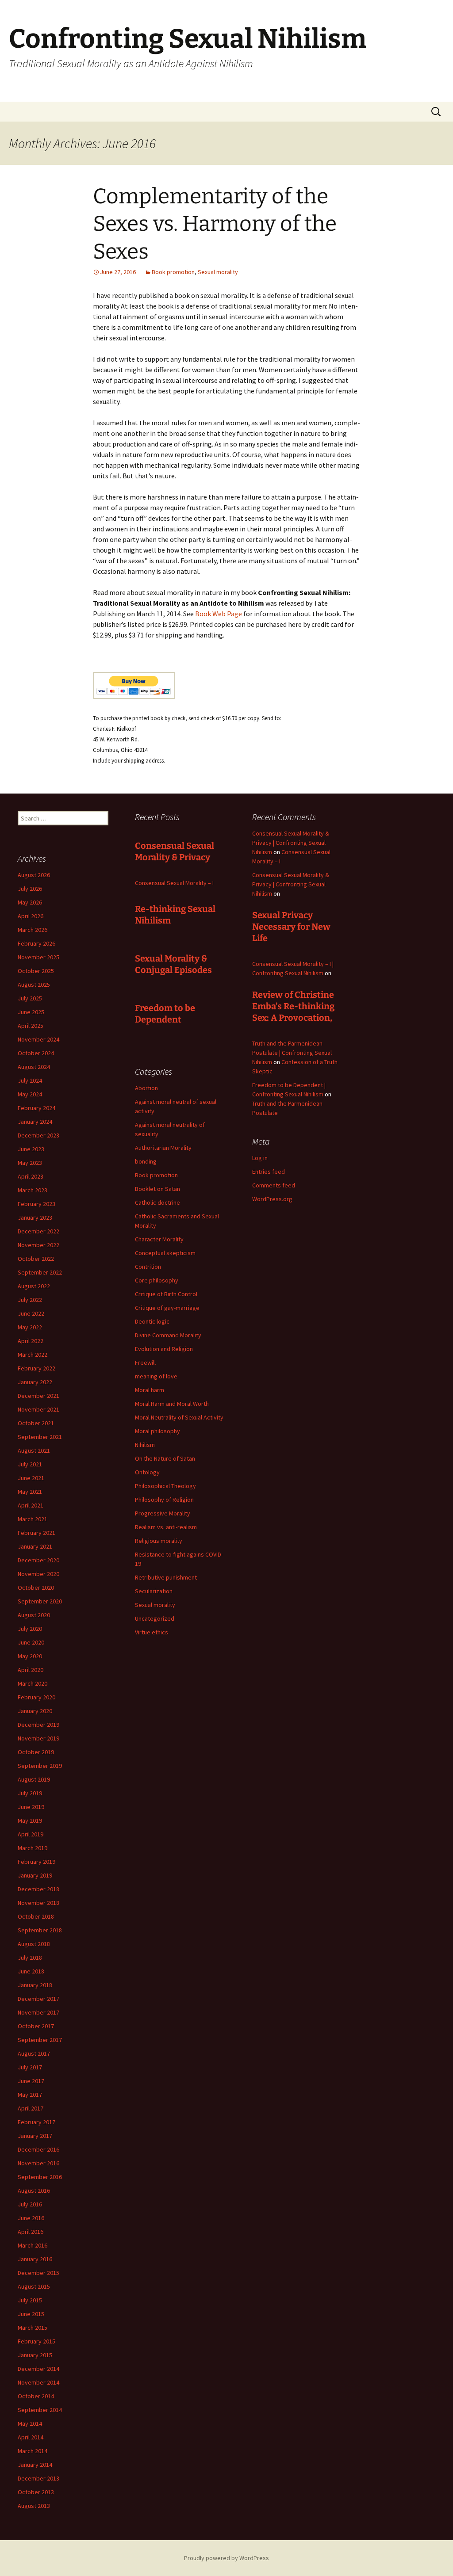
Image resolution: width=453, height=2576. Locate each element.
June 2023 (31, 1149)
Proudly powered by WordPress (226, 2558)
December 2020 (38, 1560)
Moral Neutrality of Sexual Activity (179, 1417)
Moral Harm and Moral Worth (172, 1404)
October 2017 (36, 2026)
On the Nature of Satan (165, 1458)
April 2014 (31, 2437)
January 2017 (35, 2136)
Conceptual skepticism (165, 1253)
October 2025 (36, 971)
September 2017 (40, 2040)
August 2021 (34, 1450)
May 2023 (30, 1163)
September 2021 (40, 1437)
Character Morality (159, 1239)
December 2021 (38, 1396)
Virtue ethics (152, 1632)
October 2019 (36, 1752)
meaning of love (156, 1376)
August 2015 (34, 2286)
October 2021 (36, 1423)
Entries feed (269, 1172)
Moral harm (150, 1390)
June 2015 (31, 2314)
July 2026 (30, 889)
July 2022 (30, 1300)
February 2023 (36, 1204)
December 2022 (38, 1231)
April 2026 (31, 916)
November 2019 (38, 1738)
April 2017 (31, 2108)
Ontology (147, 1472)
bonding (146, 1161)
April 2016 (31, 2232)
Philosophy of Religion (164, 1500)
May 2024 (30, 1094)
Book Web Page (219, 614)
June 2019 (31, 1807)
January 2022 (35, 1382)
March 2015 (33, 2328)
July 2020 (30, 1629)
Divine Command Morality (168, 1335)
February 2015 (36, 2341)
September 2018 (40, 1930)
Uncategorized (155, 1618)
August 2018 (34, 1944)
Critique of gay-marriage (167, 1308)
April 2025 (31, 1026)
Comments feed (274, 1185)
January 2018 (35, 1985)
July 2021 (30, 1464)
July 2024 (30, 1080)
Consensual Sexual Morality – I (174, 883)
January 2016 (35, 2259)
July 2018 (30, 1958)
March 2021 (33, 1519)
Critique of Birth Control (166, 1294)
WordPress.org (272, 1199)
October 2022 (36, 1259)
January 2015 (35, 2355)
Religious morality (159, 1541)
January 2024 (35, 1122)
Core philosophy (157, 1280)
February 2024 (36, 1108)
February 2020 (36, 1697)
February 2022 (36, 1368)
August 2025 (34, 985)
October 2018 (36, 1916)
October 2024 (36, 1053)
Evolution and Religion (164, 1349)
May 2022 (30, 1327)
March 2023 (33, 1190)
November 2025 (38, 957)
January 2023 (35, 1217)
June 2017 (31, 2081)
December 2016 (38, 2149)
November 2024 (38, 1039)
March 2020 (33, 1683)
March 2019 (33, 1848)
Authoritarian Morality (163, 1148)
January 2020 (35, 1711)
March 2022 (33, 1355)
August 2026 (34, 875)
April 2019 (31, 1834)
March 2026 (33, 930)
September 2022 (40, 1272)
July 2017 (30, 2067)
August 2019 (34, 1779)
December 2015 (38, 2273)
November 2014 (38, 2382)
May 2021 (30, 1492)
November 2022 (38, 1245)
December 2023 (38, 1135)
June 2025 (31, 1012)
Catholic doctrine (157, 1202)
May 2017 (30, 2095)
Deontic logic (152, 1321)
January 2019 (35, 1875)
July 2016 (30, 2204)
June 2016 (31, 2218)
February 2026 (36, 943)
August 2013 (34, 2506)
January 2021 (35, 1546)
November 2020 (38, 1574)
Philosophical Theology (165, 1486)
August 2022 (34, 1286)
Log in (260, 1158)
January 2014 (35, 2465)
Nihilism (145, 1445)
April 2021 (31, 1505)
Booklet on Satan (157, 1189)
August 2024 (34, 1067)
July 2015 (30, 2300)
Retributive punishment (166, 1577)
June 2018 (31, 1971)
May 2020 (30, 1656)
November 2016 (38, 2163)
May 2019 (30, 1820)
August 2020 (34, 1615)
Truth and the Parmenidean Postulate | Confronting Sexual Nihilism (292, 1053)
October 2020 (36, 1588)
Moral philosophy (157, 1431)
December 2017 (38, 1999)
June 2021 (31, 1478)
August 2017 (34, 2053)
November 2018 (38, 1903)
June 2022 (31, 1313)
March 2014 (33, 2451)
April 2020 (31, 1670)
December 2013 (38, 2478)
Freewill (145, 1362)
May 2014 (30, 2423)
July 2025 (30, 998)
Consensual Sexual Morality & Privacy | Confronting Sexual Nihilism (291, 843)
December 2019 (38, 1725)
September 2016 (40, 2177)
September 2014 (40, 2410)
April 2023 (31, 1176)
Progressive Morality (163, 1513)
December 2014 (38, 2369)
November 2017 (38, 2012)
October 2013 (36, 2492)
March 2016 (33, 2245)
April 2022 (31, 1341)
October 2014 (36, 2396)
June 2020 (31, 1642)
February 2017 (36, 2122)
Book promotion (173, 272)
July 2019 (30, 1793)
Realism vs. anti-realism (166, 1527)
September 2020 (40, 1601)
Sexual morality (218, 272)
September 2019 (40, 1766)
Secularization (154, 1591)
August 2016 (34, 2191)
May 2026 (30, 902)
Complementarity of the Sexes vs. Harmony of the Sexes (215, 224)
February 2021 (36, 1533)
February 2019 (36, 1862)
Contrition (148, 1267)
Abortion (146, 1088)
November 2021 (38, 1409)
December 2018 (38, 1889)
